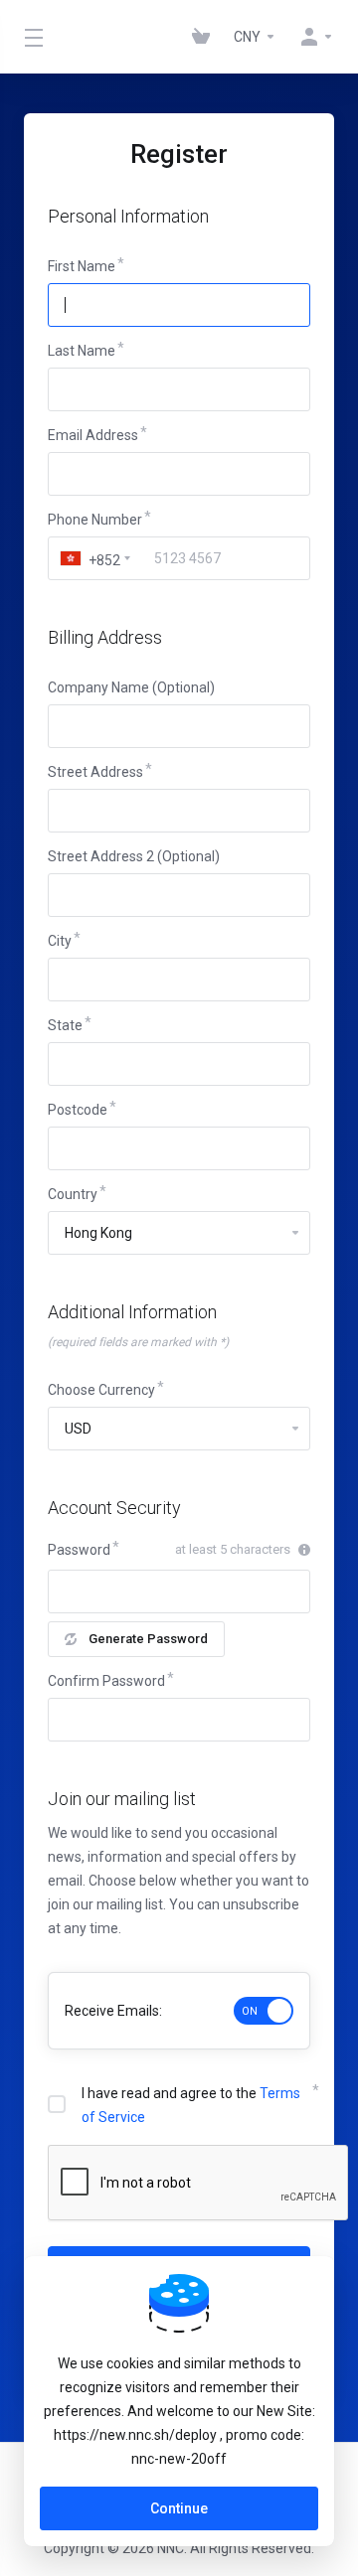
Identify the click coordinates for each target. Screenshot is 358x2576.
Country (73, 1194)
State (65, 1025)
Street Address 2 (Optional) (134, 856)
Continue (179, 2508)
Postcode (78, 1110)
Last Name (82, 351)
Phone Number (95, 520)
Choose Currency (101, 1390)
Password (79, 1550)
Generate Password (148, 1639)
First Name (82, 266)
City (60, 941)
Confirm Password (106, 1681)
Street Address (95, 772)
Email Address (93, 435)
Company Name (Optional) (131, 687)
